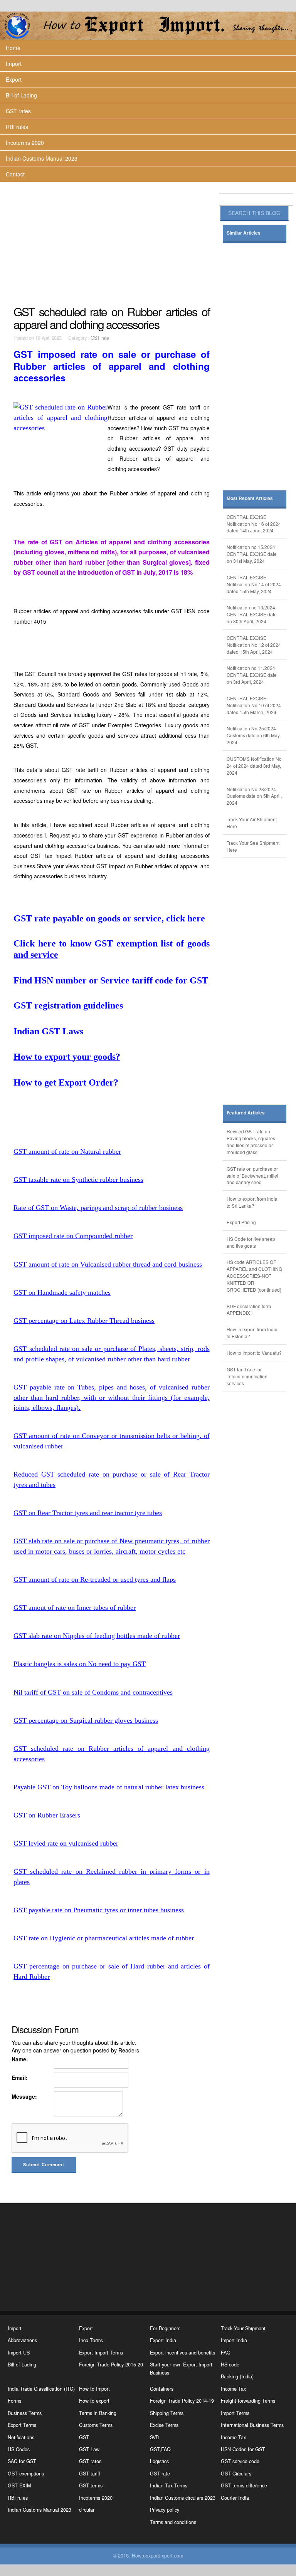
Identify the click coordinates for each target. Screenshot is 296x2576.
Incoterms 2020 (25, 143)
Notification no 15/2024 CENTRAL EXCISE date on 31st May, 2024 (252, 554)
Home (13, 48)
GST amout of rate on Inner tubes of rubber (75, 1608)
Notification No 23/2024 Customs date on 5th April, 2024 (254, 796)
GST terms (91, 2485)
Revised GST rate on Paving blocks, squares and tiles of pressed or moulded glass (251, 1142)
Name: (20, 2059)
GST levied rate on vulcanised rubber (66, 1843)
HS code (230, 2365)
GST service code (240, 2461)
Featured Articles (246, 1113)
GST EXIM (19, 2485)
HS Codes (19, 2449)
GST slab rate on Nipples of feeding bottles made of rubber (97, 1636)
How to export (94, 2401)
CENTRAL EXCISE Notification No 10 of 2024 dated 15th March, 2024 (254, 705)
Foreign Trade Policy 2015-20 (111, 2365)
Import (14, 64)
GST (84, 2437)
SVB (154, 2437)
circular (87, 2510)
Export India (163, 2340)
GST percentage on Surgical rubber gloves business (86, 1720)
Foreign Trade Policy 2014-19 (182, 2401)
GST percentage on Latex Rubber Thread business (84, 1321)
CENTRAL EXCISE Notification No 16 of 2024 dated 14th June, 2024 (254, 524)
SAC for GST (22, 2461)
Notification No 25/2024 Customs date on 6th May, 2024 (254, 735)
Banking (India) (237, 2376)
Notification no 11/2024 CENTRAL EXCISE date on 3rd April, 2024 (252, 675)
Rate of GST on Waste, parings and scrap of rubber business (98, 1208)
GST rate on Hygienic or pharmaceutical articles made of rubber (104, 1938)
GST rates (18, 111)
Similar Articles (244, 233)
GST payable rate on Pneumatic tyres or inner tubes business (99, 1910)
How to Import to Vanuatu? (254, 1353)
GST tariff (90, 2474)
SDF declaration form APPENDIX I (249, 1310)
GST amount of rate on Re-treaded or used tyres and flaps (95, 1579)
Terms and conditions (173, 2522)
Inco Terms (91, 2340)
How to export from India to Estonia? (252, 1333)
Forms (14, 2401)
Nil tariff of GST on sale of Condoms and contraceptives (93, 1692)
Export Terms (22, 2425)
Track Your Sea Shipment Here (253, 846)
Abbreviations (22, 2340)
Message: (24, 2096)
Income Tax (233, 2389)
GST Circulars (236, 2474)
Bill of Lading (21, 95)
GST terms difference (244, 2485)
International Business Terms (252, 2425)
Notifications (21, 2437)
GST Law (89, 2449)
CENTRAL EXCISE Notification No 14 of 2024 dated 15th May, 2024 (254, 584)
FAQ (226, 2353)
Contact (15, 174)
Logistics (159, 2461)
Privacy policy (165, 2510)
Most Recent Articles (250, 498)
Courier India (235, 2498)
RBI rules (17, 127)
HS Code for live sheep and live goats (251, 1242)
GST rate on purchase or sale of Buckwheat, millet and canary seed (252, 1176)
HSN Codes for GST (243, 2449)
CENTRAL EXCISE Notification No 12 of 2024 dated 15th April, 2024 (254, 645)
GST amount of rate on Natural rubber (67, 1151)
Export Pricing (241, 1222)
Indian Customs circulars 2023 (183, 2498)
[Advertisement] (112, 243)
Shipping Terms (167, 2413)
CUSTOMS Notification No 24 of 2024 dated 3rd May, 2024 (254, 766)
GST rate (100, 338)
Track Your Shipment (243, 2328)
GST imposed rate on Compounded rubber (73, 1236)
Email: (20, 2078)
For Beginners (165, 2328)
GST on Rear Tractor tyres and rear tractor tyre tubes (88, 1513)
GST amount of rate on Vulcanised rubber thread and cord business (108, 1264)
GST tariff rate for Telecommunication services (247, 1376)
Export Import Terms (101, 2353)
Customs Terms (96, 2425)
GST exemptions (26, 2474)
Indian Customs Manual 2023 (42, 158)
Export (14, 79)
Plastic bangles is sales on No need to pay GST (80, 1664)
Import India (234, 2340)
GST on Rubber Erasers (47, 1815)
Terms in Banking (98, 2413)
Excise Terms (164, 2425)
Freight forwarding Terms (248, 2401)
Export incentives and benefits (182, 2353)
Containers (162, 2389)
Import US (19, 2353)
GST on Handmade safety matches (62, 1292)
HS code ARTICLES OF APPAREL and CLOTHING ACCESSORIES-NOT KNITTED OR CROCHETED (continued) (254, 1275)
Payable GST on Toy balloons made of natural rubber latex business (109, 1787)
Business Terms (25, 2413)
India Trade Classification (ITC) (41, 2389)
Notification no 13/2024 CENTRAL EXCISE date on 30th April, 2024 (252, 614)
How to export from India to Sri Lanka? (252, 1202)
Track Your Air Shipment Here (252, 823)
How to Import (94, 2389)
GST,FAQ (160, 2449)
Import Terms (235, 2413)
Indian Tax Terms (169, 2485)
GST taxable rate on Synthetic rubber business (78, 1180)
